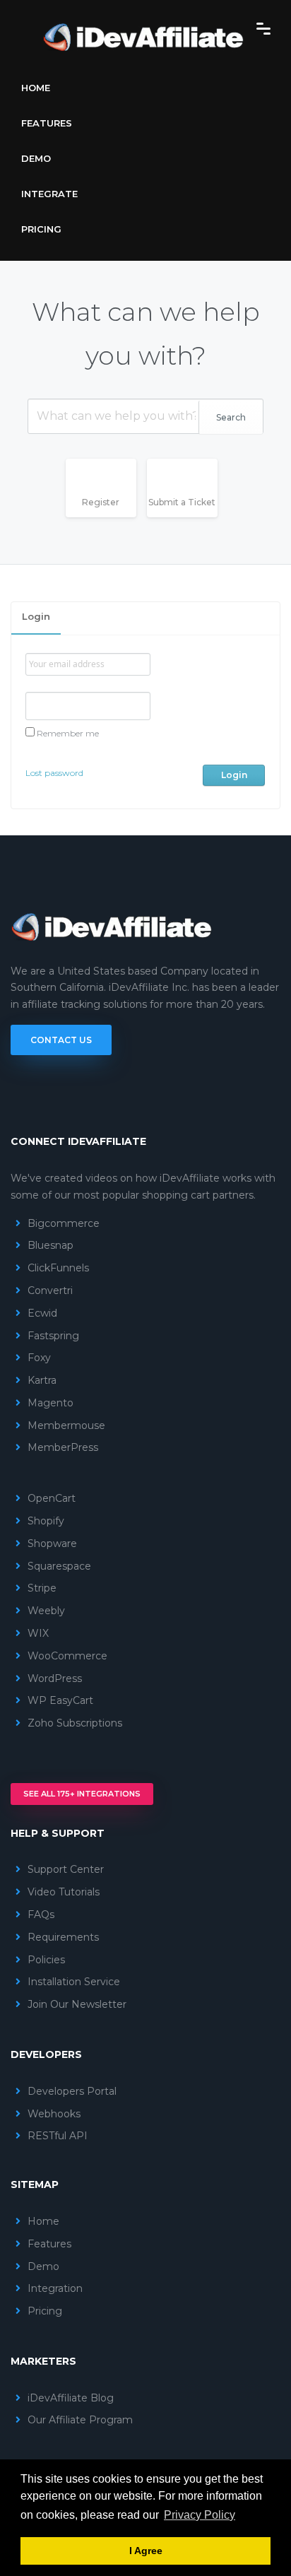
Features (47, 123)
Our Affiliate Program (80, 2420)
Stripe (42, 1588)
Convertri (50, 1290)
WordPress (55, 1678)
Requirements (63, 1937)
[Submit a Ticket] (188, 518)
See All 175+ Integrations (82, 1794)
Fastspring (53, 1336)
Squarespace (59, 1566)
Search (231, 417)
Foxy (39, 1358)
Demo (36, 158)
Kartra (42, 1380)
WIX (38, 1633)
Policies (46, 1960)
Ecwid (42, 1313)
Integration (55, 2288)
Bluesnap (51, 1245)
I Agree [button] (146, 2551)
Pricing (41, 229)
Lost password (54, 773)
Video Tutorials (64, 1892)
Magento (51, 1403)
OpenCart (52, 1498)
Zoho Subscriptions (75, 1723)
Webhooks (54, 2114)
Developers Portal (72, 2091)
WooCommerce (67, 1656)
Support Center (66, 1869)
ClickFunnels (58, 1268)
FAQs (41, 1915)
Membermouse (66, 1425)
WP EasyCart (60, 1700)
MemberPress (63, 1447)
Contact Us (61, 1040)
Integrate (49, 194)
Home (36, 88)
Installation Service (74, 1982)
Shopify (46, 1521)
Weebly (46, 1611)
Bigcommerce (64, 1223)
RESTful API (58, 2136)
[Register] (106, 518)
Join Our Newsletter (77, 2004)
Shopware (52, 1543)
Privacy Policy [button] (200, 2515)
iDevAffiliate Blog (71, 2398)
